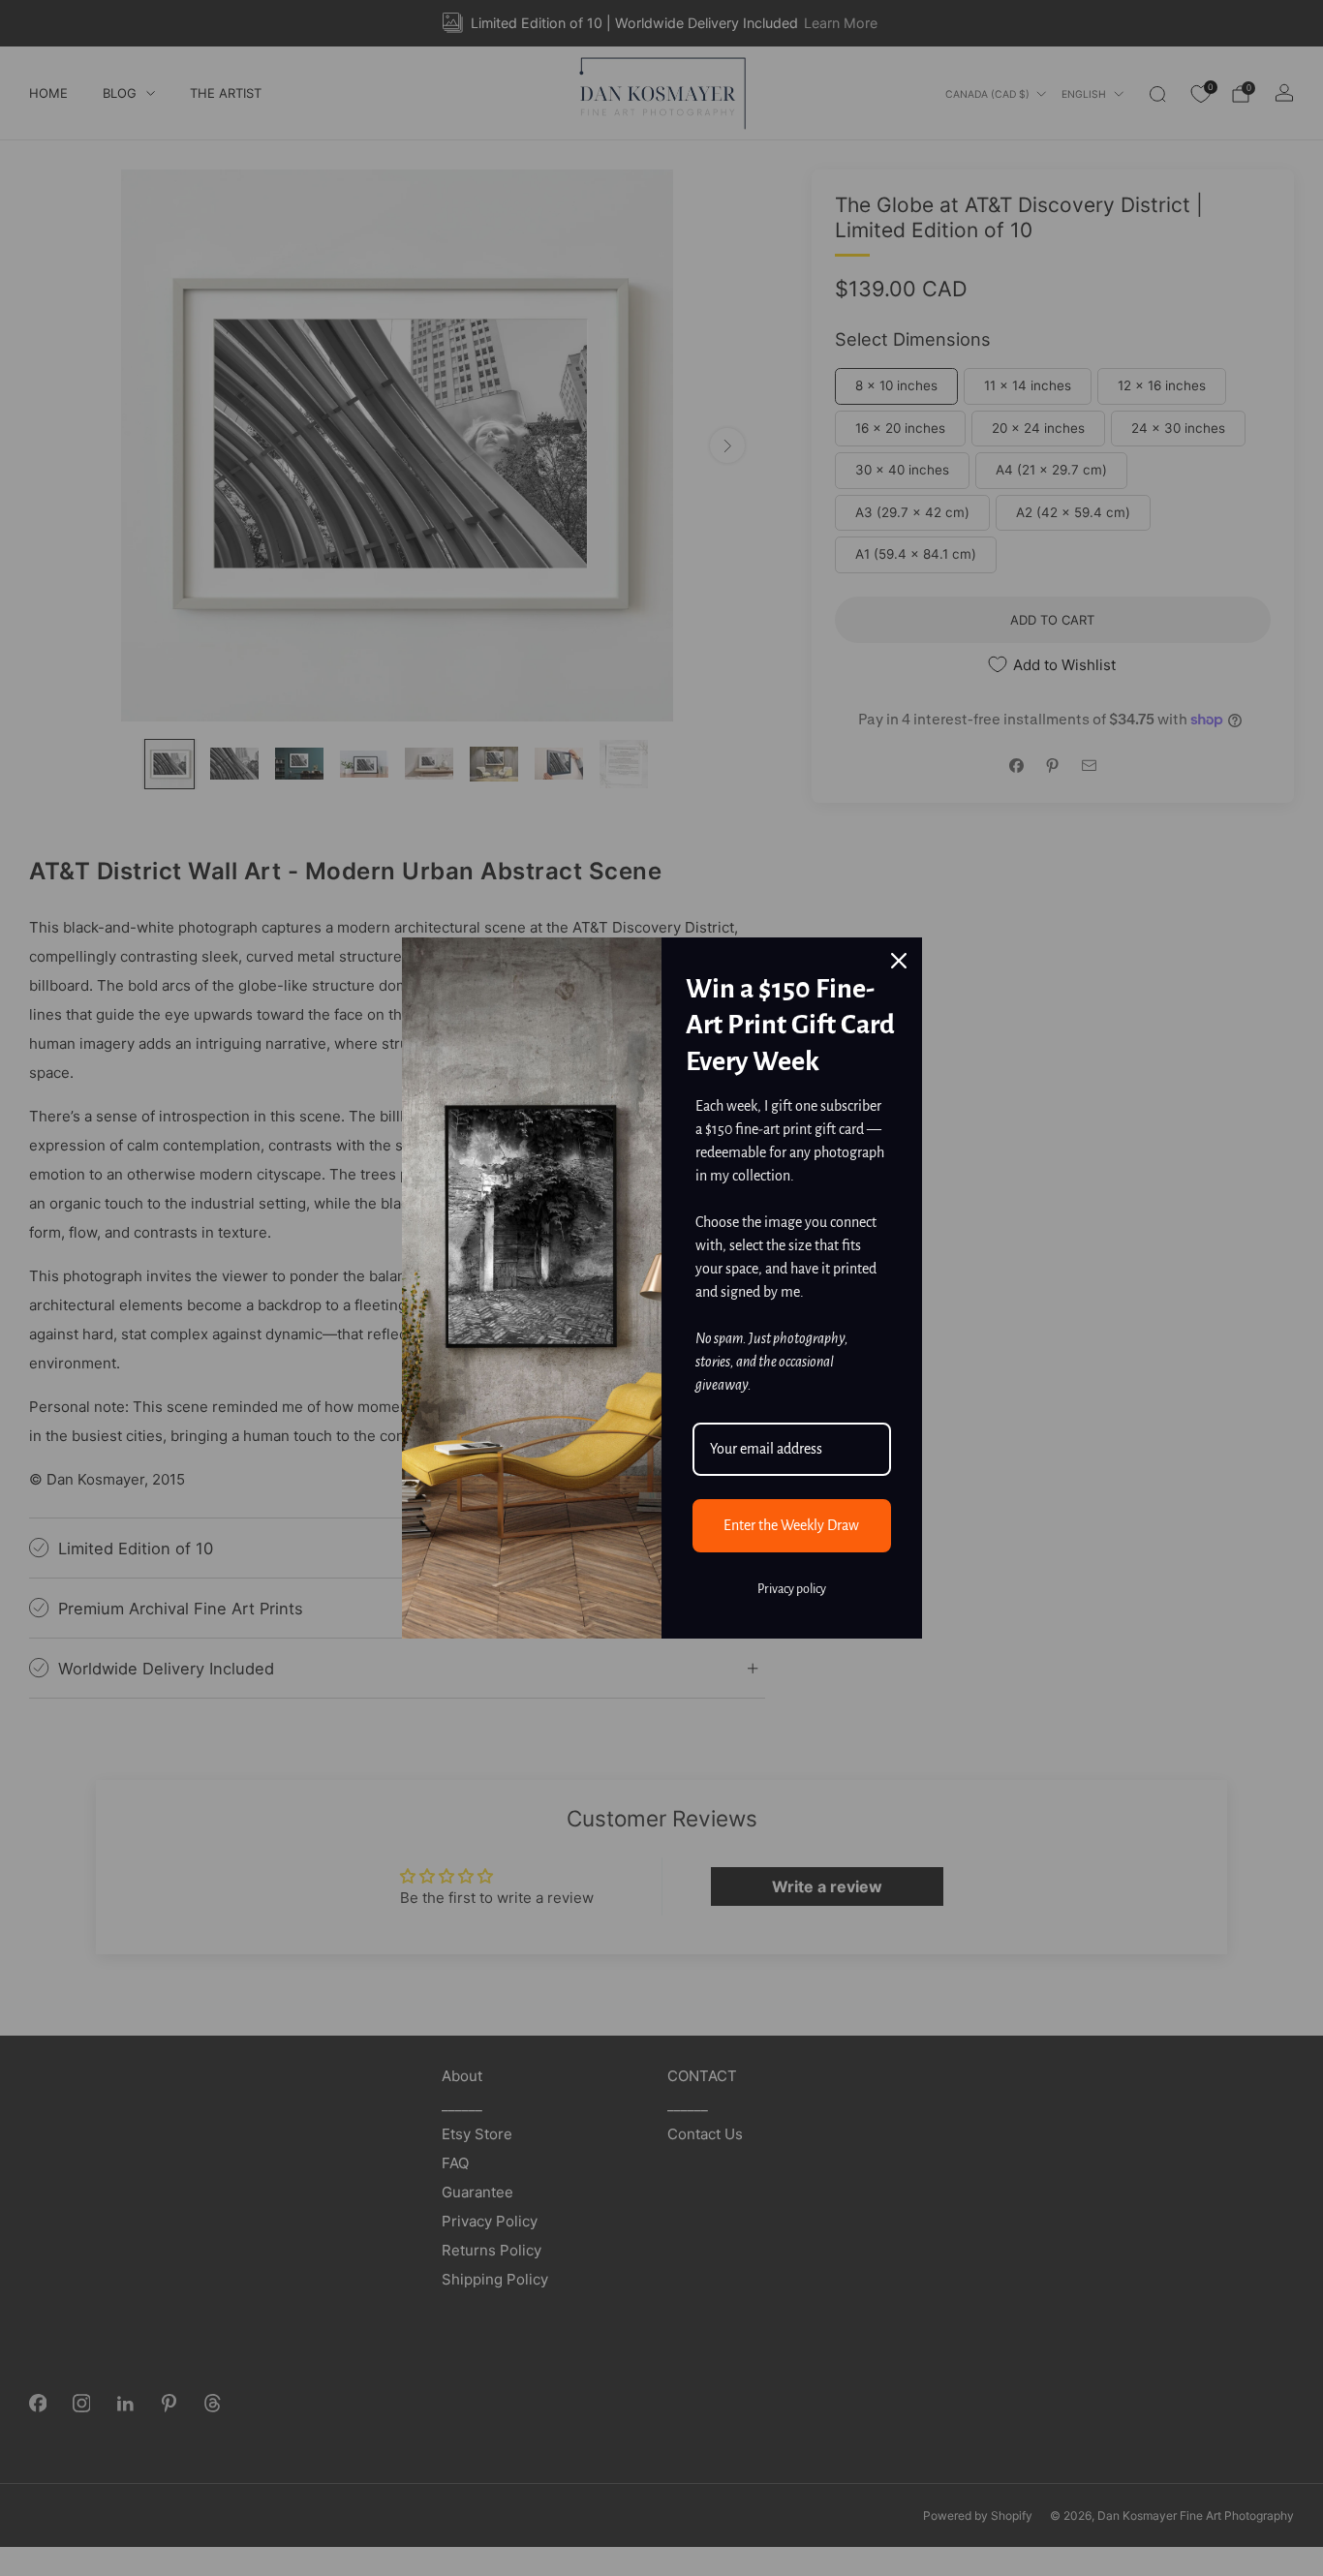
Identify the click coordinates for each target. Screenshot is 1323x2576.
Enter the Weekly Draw (791, 1525)
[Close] (899, 961)
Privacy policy (792, 1589)
